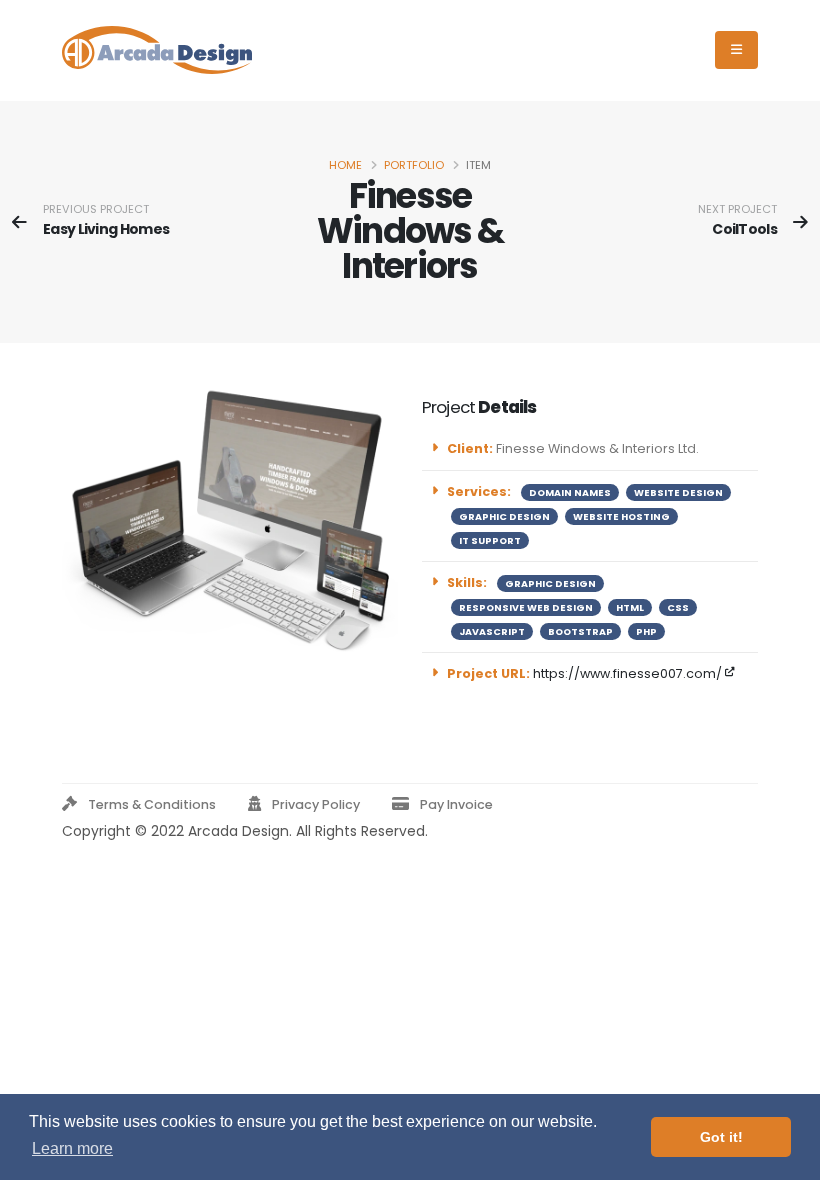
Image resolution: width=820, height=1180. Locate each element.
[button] (143, 805)
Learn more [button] (72, 1148)
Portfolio (414, 165)
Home (345, 165)
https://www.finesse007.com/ (629, 673)
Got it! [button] (721, 1137)
